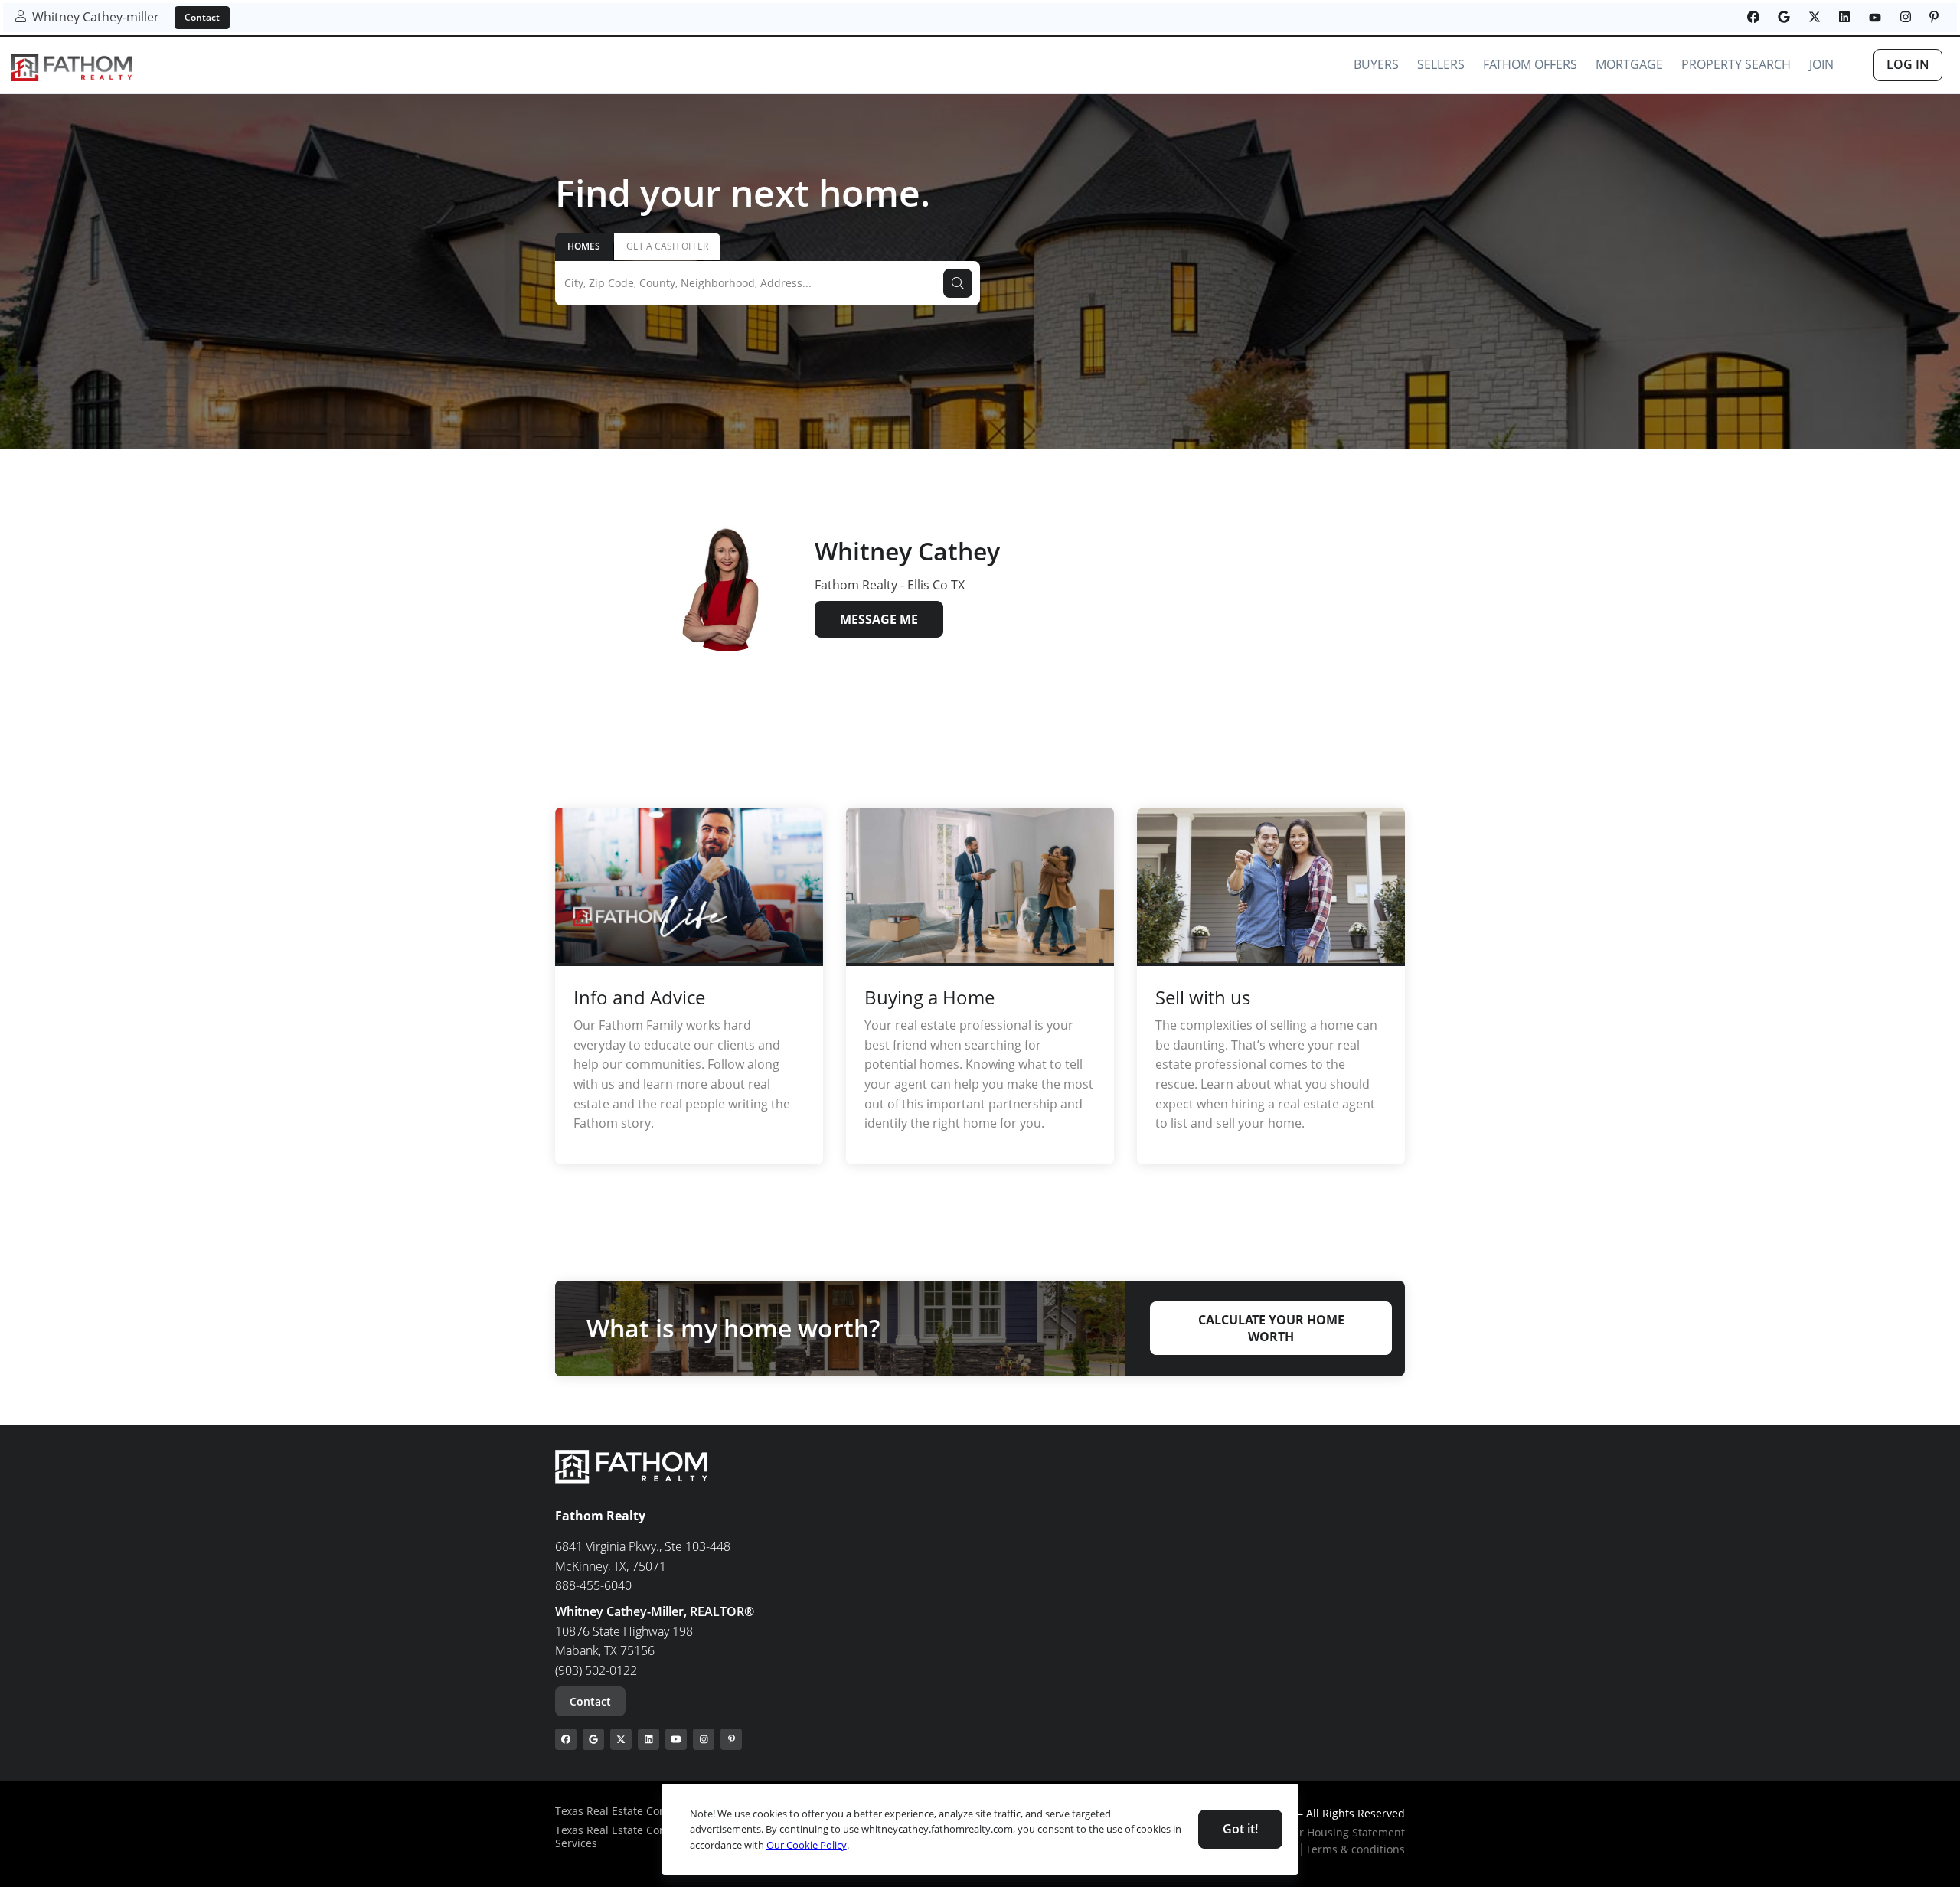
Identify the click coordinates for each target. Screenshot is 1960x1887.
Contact (202, 17)
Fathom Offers (1530, 64)
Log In (1908, 64)
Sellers (1441, 64)
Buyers (1376, 64)
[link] (72, 68)
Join (1821, 64)
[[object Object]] (1753, 17)
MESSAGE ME (879, 619)
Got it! (1240, 1829)
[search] (958, 283)
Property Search (1736, 64)
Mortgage (1629, 64)
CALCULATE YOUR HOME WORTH (1271, 1328)
